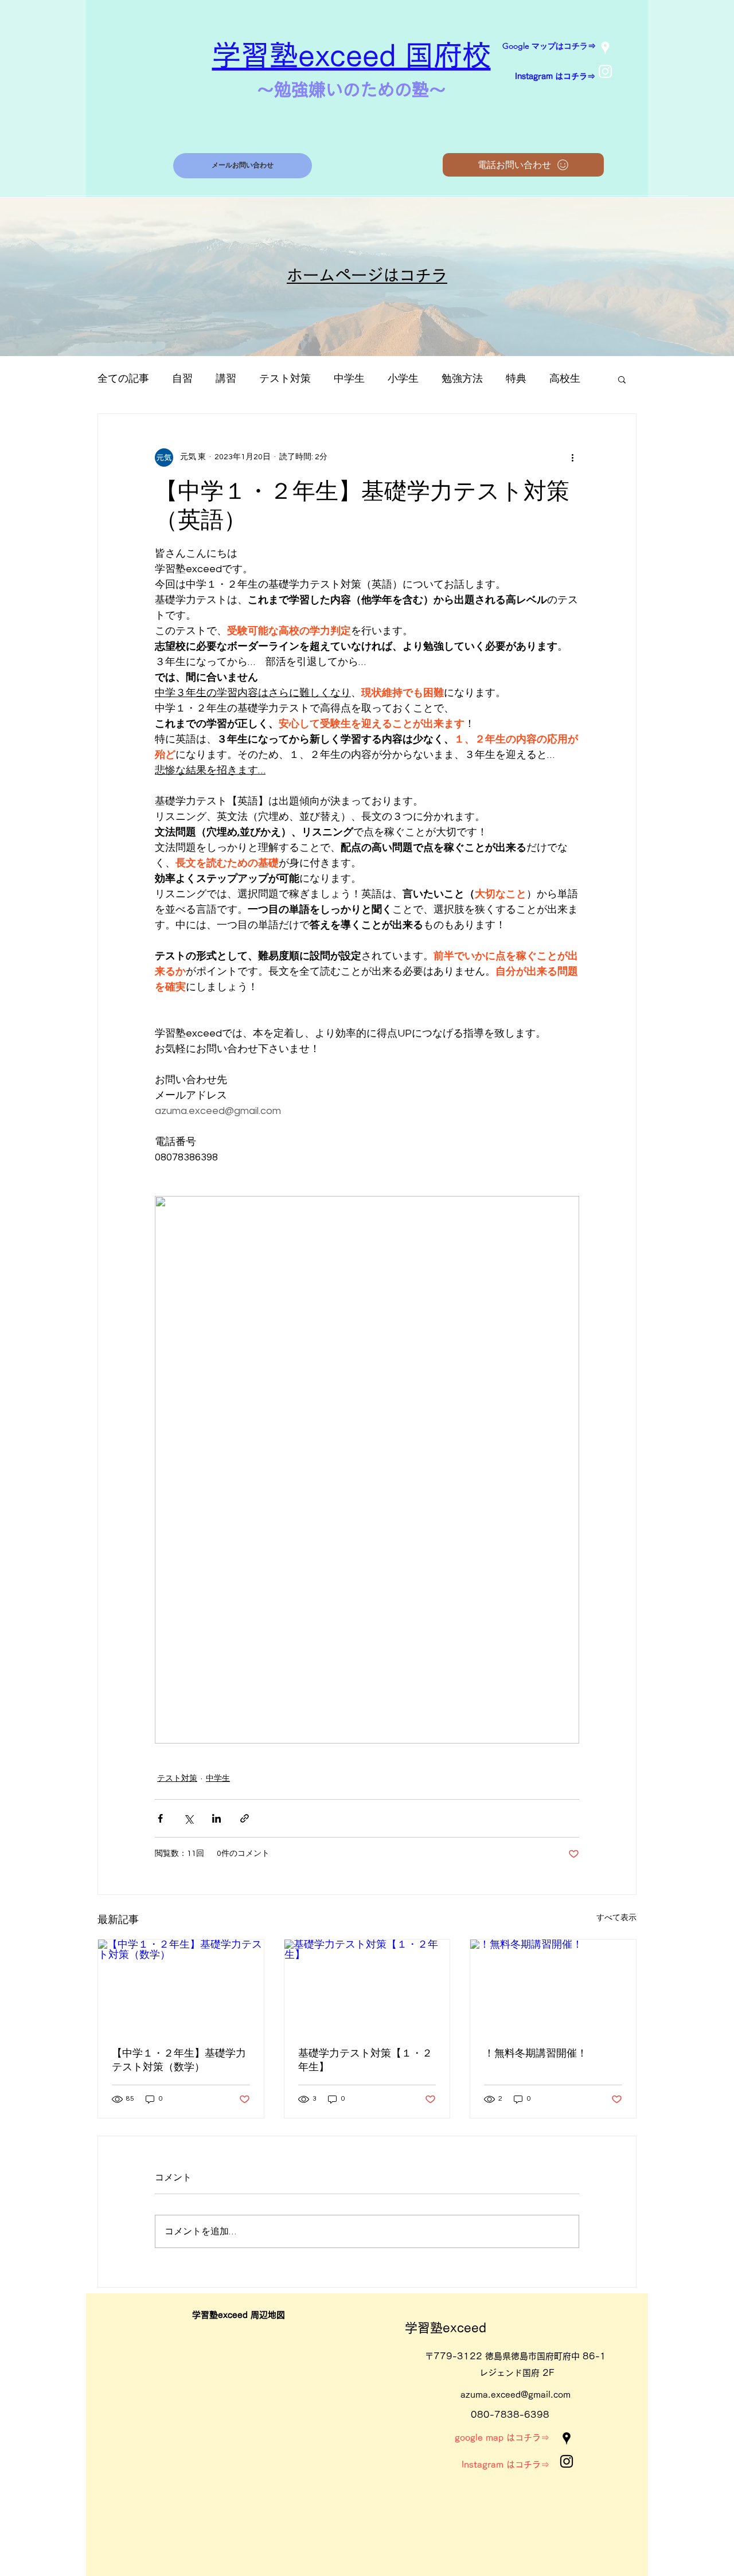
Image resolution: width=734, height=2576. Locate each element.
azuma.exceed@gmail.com (516, 2395)
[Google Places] (605, 48)
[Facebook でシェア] (160, 1818)
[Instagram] (605, 71)
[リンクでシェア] (245, 1818)
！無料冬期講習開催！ (536, 2053)
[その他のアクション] (572, 458)
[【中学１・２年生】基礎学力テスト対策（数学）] (181, 1986)
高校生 (565, 379)
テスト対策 (285, 379)
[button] (622, 379)
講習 (226, 379)
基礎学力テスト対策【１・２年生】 (365, 2060)
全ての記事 (123, 379)
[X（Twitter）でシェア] (188, 1818)
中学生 (349, 379)
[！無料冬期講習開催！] (553, 1986)
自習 (182, 379)
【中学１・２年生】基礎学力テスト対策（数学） (179, 2060)
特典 (516, 379)
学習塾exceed (446, 2328)
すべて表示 (616, 1918)
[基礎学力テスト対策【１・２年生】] (367, 1986)
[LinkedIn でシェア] (216, 1818)
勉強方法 (462, 379)
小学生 (403, 379)
